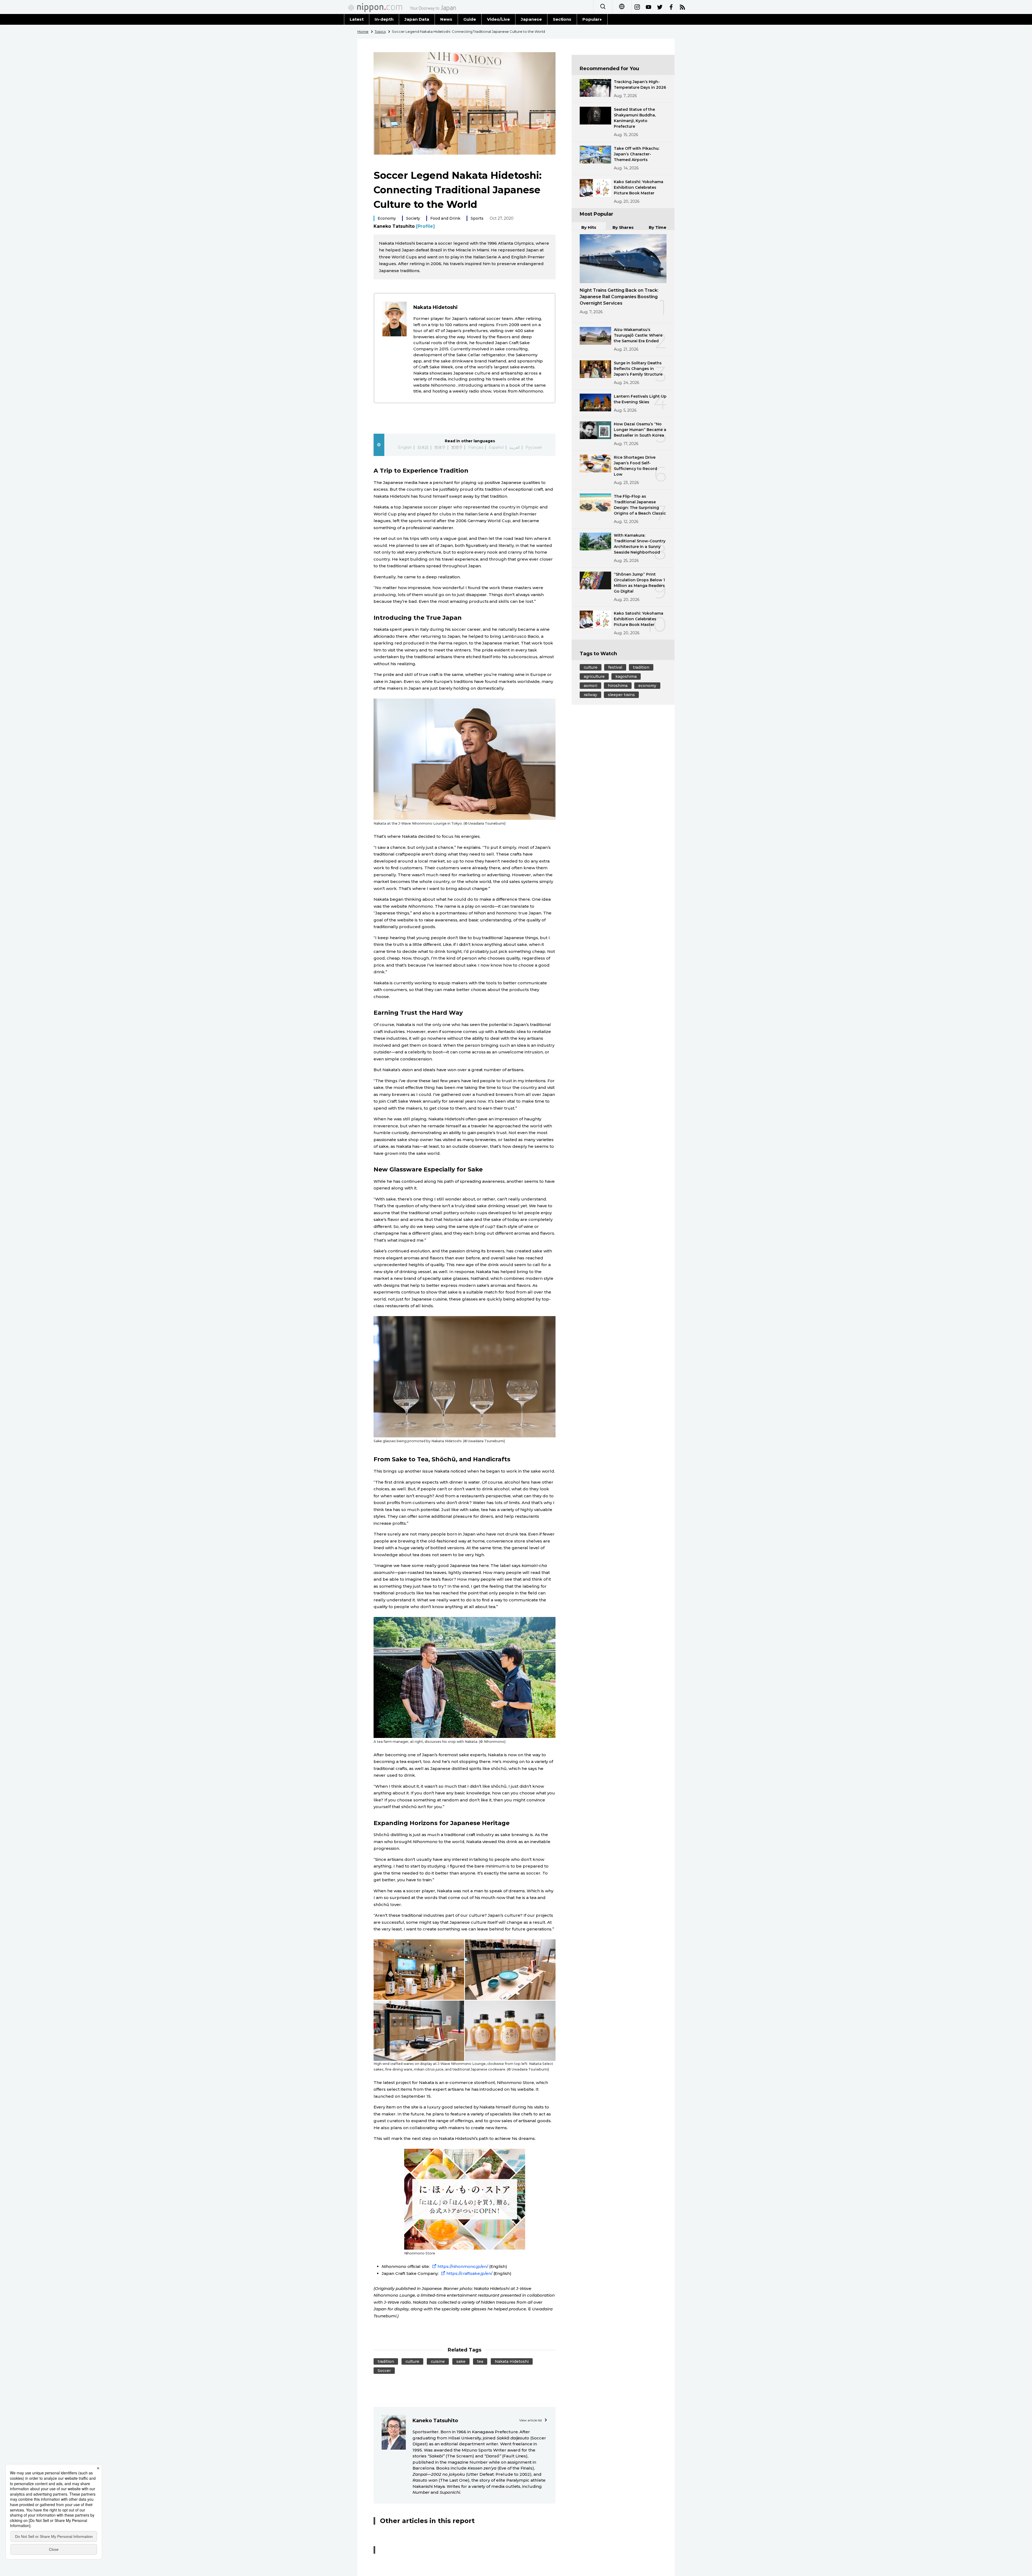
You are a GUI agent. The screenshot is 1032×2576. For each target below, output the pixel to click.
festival (615, 667)
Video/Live (498, 19)
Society (413, 218)
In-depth (384, 19)
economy (647, 686)
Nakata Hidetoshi (512, 2361)
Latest (357, 19)
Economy (387, 218)
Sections (562, 19)
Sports (477, 218)
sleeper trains (621, 695)
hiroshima (618, 686)
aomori (590, 686)
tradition (386, 2361)
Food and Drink (445, 218)
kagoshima (626, 676)
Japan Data (417, 19)
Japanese (531, 19)
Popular (591, 19)
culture (412, 2361)
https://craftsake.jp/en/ (469, 2273)
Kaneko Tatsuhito (404, 226)
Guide (470, 19)
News (446, 19)
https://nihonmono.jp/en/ (463, 2266)
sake (461, 2361)
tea (480, 2361)
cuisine (438, 2361)
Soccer (384, 2371)
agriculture (594, 676)
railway (590, 695)
